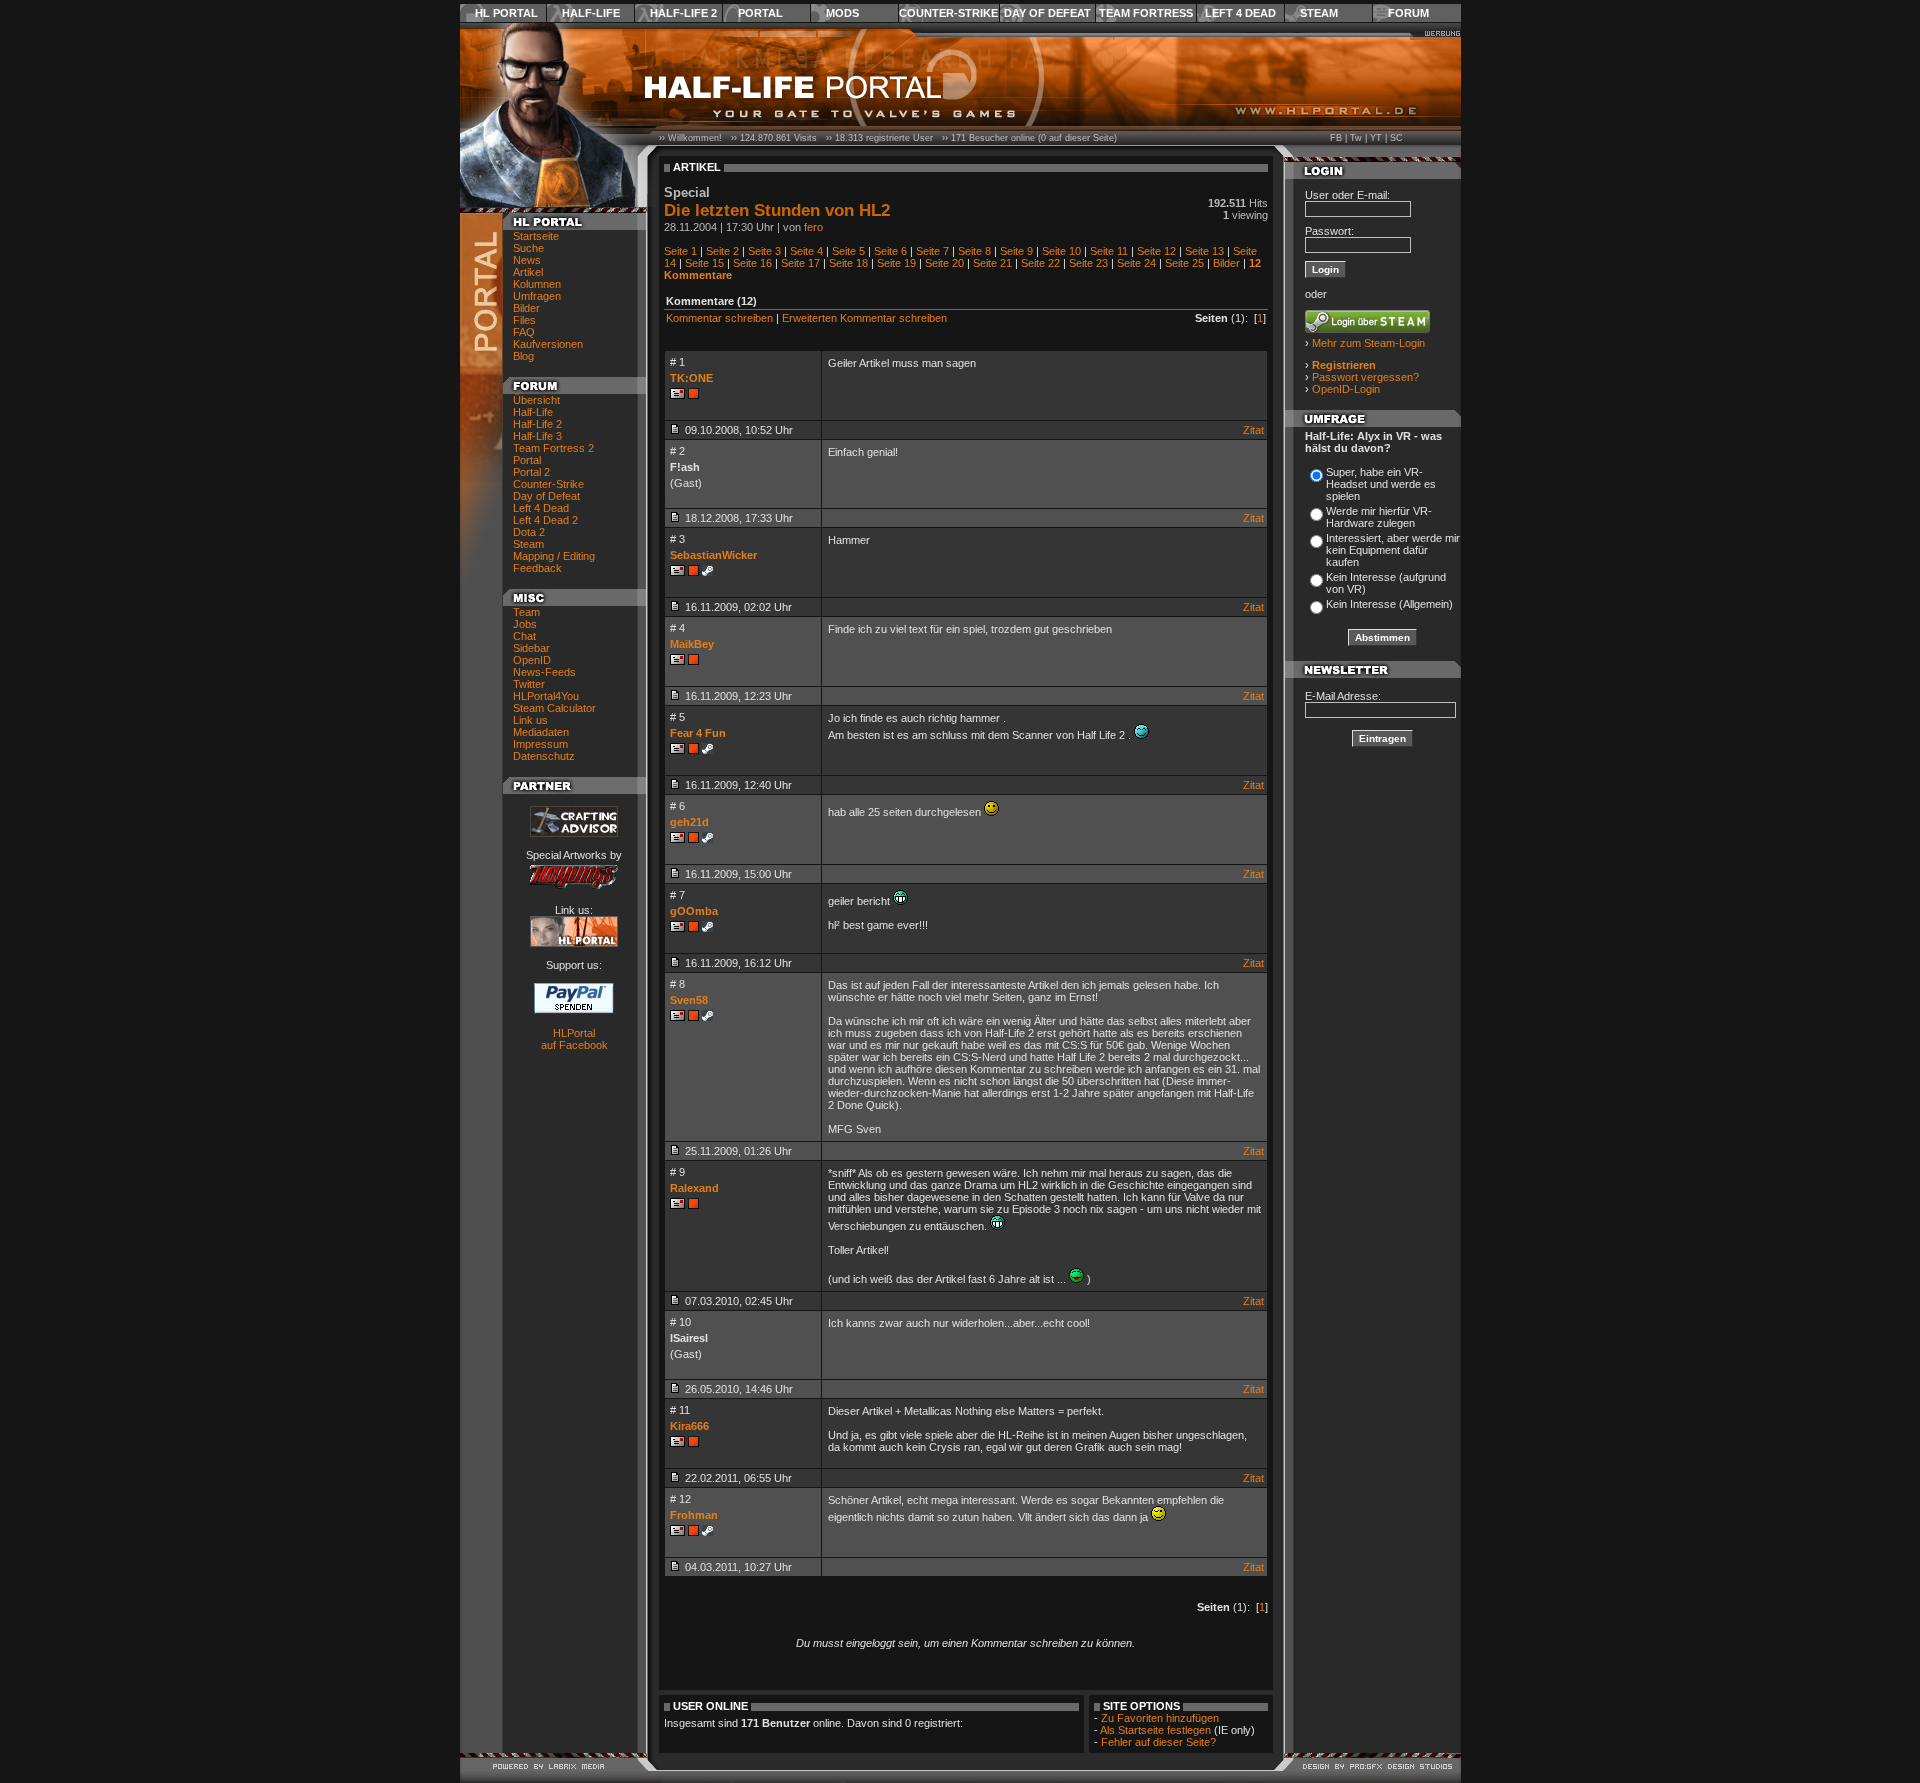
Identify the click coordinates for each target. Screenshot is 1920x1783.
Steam (1319, 13)
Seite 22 (1040, 263)
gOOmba (694, 911)
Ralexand (694, 1188)
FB (1336, 138)
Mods (842, 13)
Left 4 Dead (1240, 13)
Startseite (536, 236)
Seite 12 (1156, 251)
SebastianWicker (713, 555)
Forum (1408, 13)
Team (526, 612)
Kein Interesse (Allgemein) (1389, 604)
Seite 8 (974, 251)
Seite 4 (806, 251)
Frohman (694, 1515)
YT (1376, 138)
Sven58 (689, 1000)
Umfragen (537, 296)
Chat (524, 636)
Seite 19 (896, 263)
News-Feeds (544, 672)
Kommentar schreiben (719, 318)
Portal (760, 13)
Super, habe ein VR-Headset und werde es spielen (1381, 484)
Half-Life (591, 13)
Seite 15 (704, 263)
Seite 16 (752, 263)
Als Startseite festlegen (1155, 1730)
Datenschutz (544, 756)
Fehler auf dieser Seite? (1158, 1742)
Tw (1356, 138)
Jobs (525, 624)
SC (1396, 138)
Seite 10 (1061, 251)
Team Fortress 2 (553, 448)
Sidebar (531, 648)
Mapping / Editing (554, 556)
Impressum (540, 744)
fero (813, 227)
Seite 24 (1136, 263)
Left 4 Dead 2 (545, 520)
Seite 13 (1204, 251)
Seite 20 (944, 263)
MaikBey (692, 644)
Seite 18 (848, 263)
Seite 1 (680, 251)
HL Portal (506, 13)
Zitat (1253, 430)
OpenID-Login (1346, 389)
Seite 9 (1016, 251)
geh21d (689, 822)
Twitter (529, 684)
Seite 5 (848, 251)
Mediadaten (541, 732)
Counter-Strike (948, 13)
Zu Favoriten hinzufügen (1160, 1718)
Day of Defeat (1047, 13)
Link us (530, 720)
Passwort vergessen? (1365, 377)
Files (524, 320)
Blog (523, 356)
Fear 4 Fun (698, 733)
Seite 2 (722, 251)
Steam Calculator (554, 708)
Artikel (528, 272)
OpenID (532, 660)
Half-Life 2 (683, 13)
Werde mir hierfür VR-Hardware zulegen (1379, 517)
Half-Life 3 (537, 436)
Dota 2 (529, 532)
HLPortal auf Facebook (574, 1039)
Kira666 (689, 1426)
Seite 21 (992, 263)
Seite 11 (1109, 251)
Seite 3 (764, 251)
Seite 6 (890, 251)
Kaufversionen (548, 344)
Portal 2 (531, 472)
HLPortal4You (546, 696)
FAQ (524, 332)
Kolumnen (537, 284)
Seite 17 (800, 263)
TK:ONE (691, 378)
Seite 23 (1088, 263)
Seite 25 (1184, 263)
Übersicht (536, 400)
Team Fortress (1146, 13)
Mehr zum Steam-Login (1368, 343)
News (527, 260)
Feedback (537, 568)
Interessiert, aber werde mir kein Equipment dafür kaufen (1393, 550)
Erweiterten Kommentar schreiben (864, 318)
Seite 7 (932, 251)
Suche (528, 248)
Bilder (526, 308)
